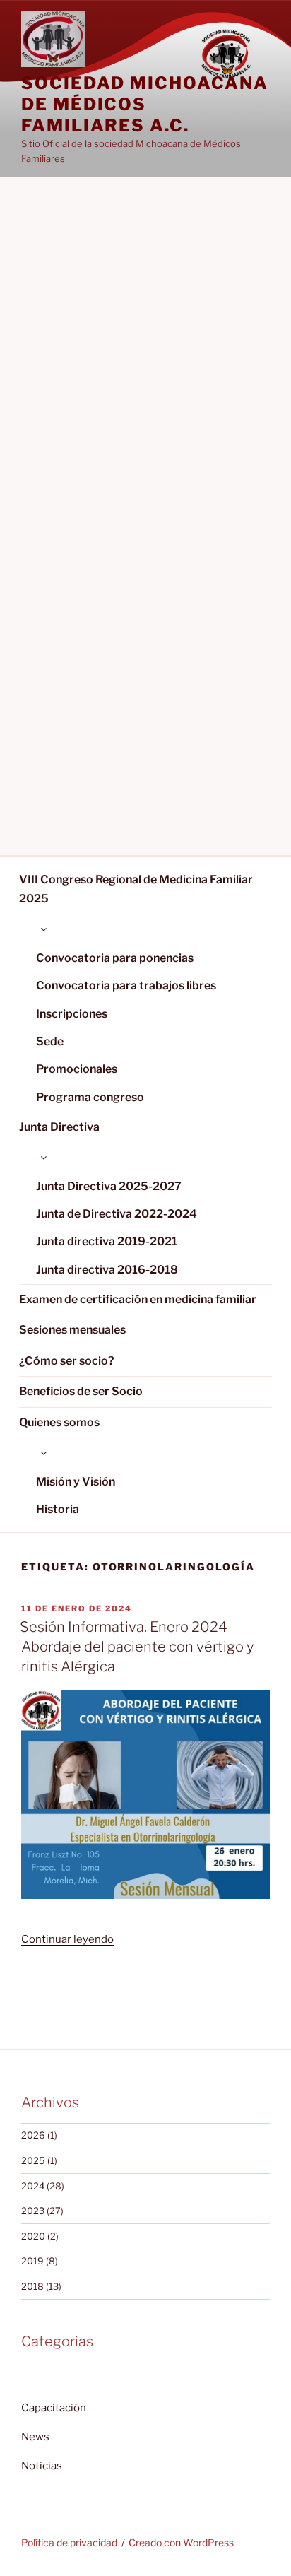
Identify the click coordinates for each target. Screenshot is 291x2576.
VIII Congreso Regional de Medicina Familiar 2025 (136, 889)
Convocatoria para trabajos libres (126, 986)
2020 (33, 2236)
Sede (50, 1041)
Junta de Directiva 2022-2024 (117, 1214)
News (35, 2437)
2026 (33, 2135)
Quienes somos (59, 1422)
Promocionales (77, 1069)
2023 (33, 2211)
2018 (32, 2286)
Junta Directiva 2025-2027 (109, 1186)
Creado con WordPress (181, 2542)
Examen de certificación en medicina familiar (138, 1299)
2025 (33, 2160)
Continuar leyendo (67, 1939)
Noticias (42, 2466)
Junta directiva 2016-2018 (107, 1270)
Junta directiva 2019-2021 (107, 1241)
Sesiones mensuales (72, 1330)
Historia (58, 1509)
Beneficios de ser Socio (81, 1391)
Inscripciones (72, 1014)
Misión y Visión (76, 1482)
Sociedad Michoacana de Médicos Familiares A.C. (144, 104)
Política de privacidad (69, 2542)
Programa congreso (90, 1097)
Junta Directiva (59, 1127)
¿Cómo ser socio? (67, 1361)
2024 (33, 2186)
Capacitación (54, 2408)
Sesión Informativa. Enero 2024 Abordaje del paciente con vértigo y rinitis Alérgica (137, 1647)
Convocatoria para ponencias (115, 958)
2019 (32, 2261)
